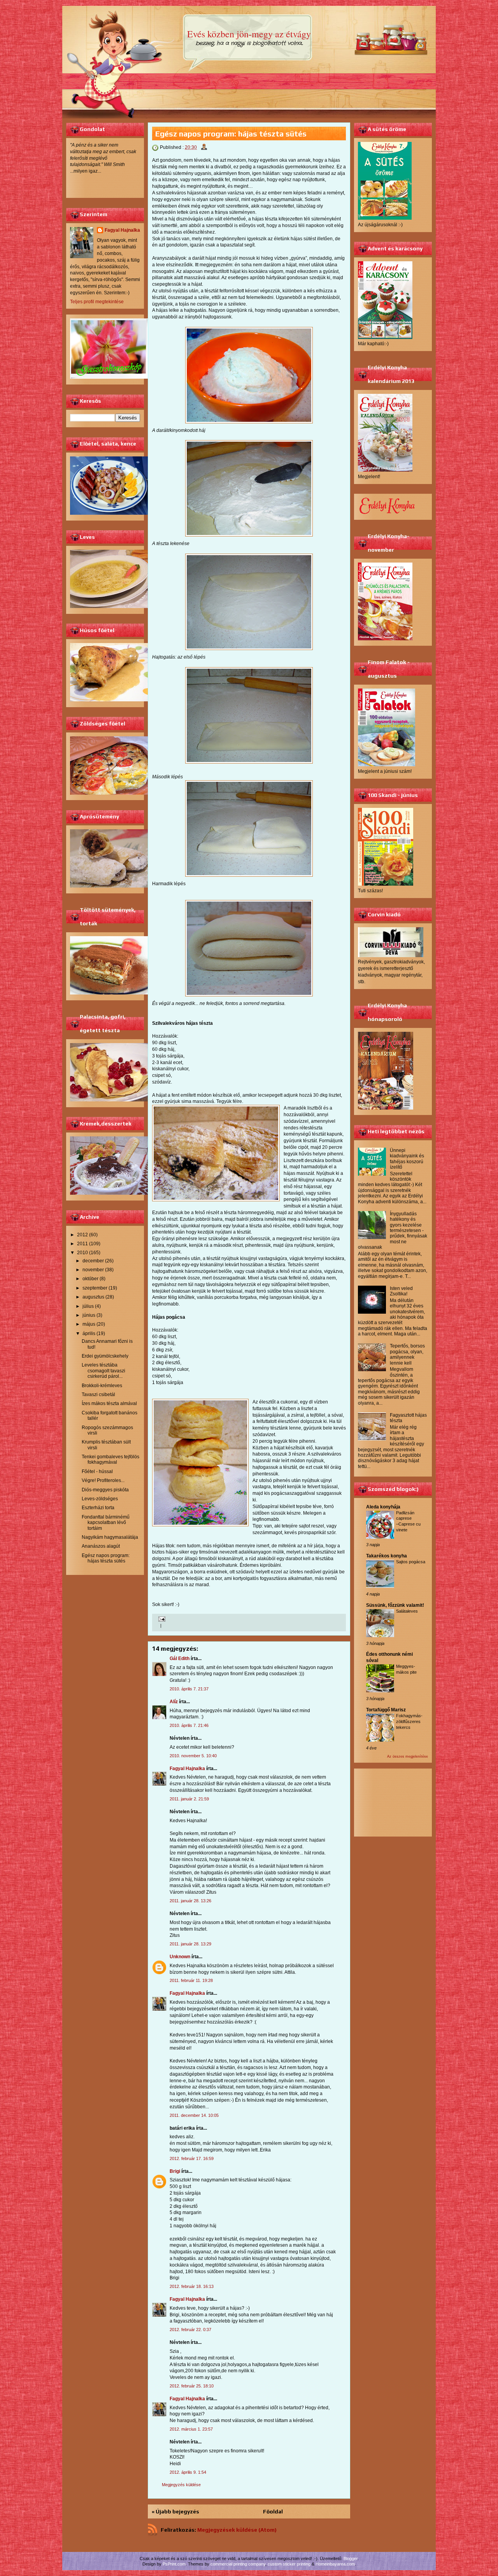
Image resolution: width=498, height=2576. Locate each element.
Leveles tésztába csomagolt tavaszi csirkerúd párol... (103, 1371)
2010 (82, 1253)
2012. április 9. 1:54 (188, 2472)
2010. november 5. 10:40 (193, 1756)
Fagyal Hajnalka (122, 230)
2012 (82, 1235)
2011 (82, 1244)
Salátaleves (407, 1611)
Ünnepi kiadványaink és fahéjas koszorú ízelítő (407, 1159)
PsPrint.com (174, 2564)
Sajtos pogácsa (411, 1562)
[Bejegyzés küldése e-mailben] (161, 1619)
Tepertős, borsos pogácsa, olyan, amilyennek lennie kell (407, 1354)
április (89, 1333)
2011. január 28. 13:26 (190, 1901)
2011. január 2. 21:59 (189, 1799)
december (93, 1261)
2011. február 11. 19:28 (191, 1980)
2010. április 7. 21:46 (189, 1725)
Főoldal (273, 2511)
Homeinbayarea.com (335, 2564)
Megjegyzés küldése (181, 2485)
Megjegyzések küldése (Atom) (237, 2530)
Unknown (180, 1957)
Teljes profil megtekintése (97, 302)
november (93, 1270)
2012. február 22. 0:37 (190, 2330)
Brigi (175, 2171)
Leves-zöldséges (100, 1499)
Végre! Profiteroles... (103, 1480)
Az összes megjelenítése (408, 1756)
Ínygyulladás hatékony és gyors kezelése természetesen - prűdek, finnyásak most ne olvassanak (393, 1230)
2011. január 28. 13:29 (190, 1944)
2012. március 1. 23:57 (191, 2429)
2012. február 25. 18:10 (192, 2386)
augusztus (93, 1297)
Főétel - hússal (97, 1472)
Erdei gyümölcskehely (105, 1356)
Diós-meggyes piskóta (105, 1490)
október (90, 1279)
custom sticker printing (289, 2564)
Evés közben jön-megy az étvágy (249, 34)
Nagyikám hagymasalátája (110, 1537)
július (88, 1306)
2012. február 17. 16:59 (192, 2158)
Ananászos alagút (101, 1546)
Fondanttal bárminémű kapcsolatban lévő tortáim (106, 1523)
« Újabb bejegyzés (175, 2511)
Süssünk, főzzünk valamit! (395, 1605)
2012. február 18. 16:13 (192, 2286)
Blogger (351, 2559)
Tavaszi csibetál (98, 1395)
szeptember (95, 1288)
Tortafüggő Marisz (386, 1710)
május (89, 1324)
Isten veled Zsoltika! (401, 1291)
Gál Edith (180, 1658)
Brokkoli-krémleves (102, 1386)
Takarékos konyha (387, 1556)
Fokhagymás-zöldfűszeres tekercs (409, 1721)
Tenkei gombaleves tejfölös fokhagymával (110, 1459)
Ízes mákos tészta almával (109, 1403)
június (89, 1315)
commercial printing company (238, 2564)
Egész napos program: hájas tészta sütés (106, 1558)
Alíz (174, 1702)
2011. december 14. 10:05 (194, 2115)
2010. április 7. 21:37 (189, 1689)
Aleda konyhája (383, 1507)
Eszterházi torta (98, 1508)
